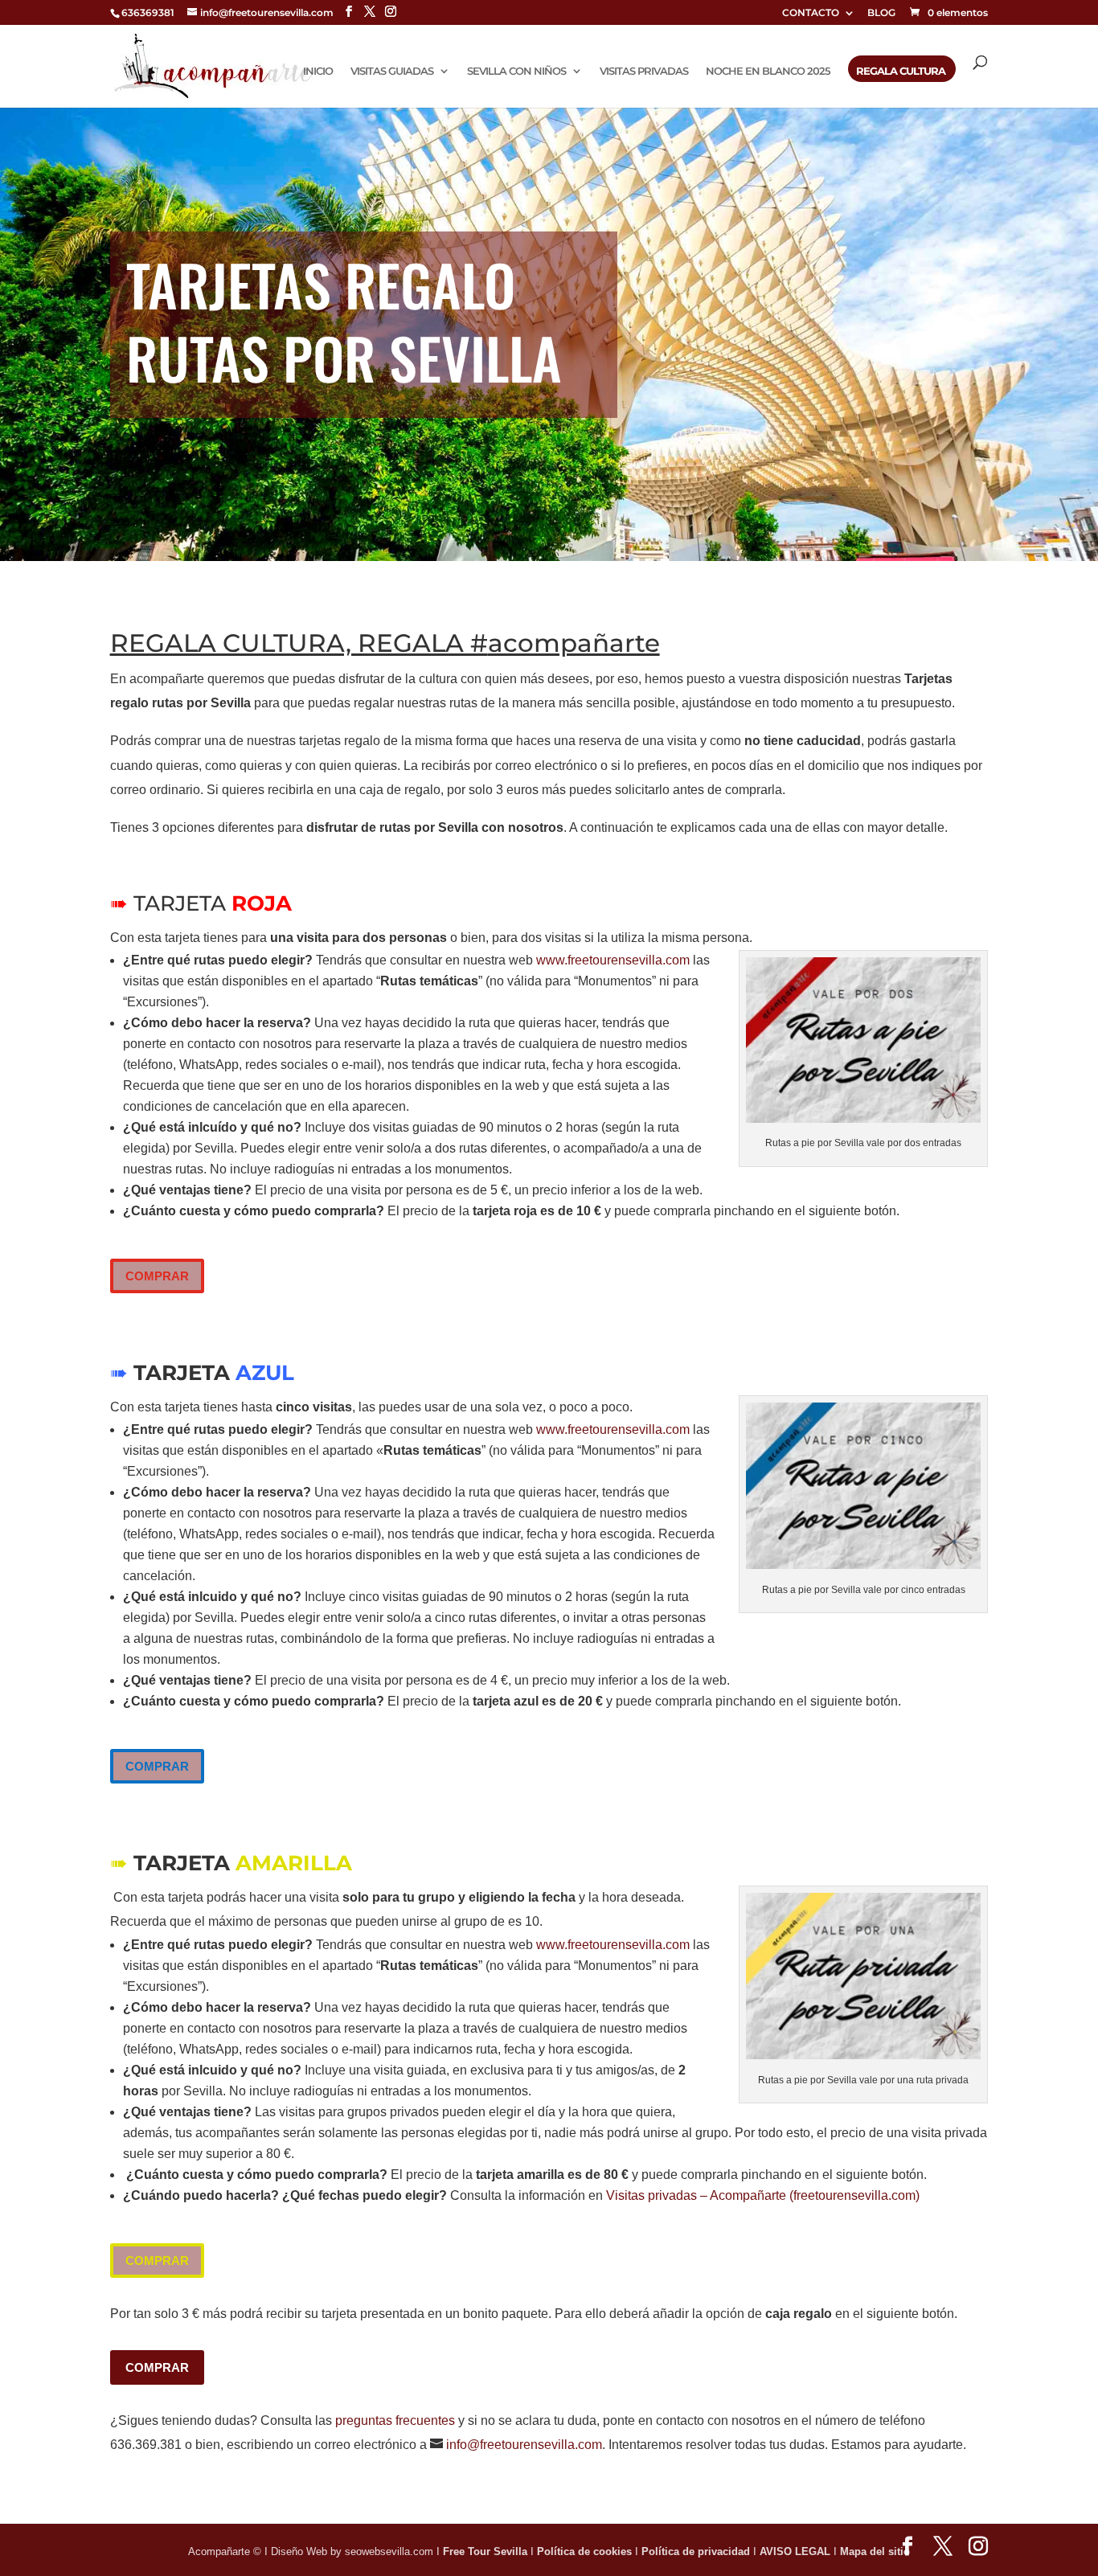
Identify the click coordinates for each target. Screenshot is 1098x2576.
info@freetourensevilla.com (524, 2445)
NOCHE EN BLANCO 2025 (768, 71)
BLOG (881, 13)
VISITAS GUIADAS (392, 71)
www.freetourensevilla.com (613, 960)
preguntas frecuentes (395, 2420)
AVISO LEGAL (797, 2551)
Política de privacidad (697, 2551)
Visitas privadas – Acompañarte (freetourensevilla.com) (763, 2195)
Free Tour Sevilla (487, 2551)
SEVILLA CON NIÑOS (516, 71)
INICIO (318, 71)
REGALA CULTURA (901, 71)
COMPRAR (157, 1276)
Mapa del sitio (875, 2551)
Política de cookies (586, 2551)
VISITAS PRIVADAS (644, 71)
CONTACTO (811, 13)
